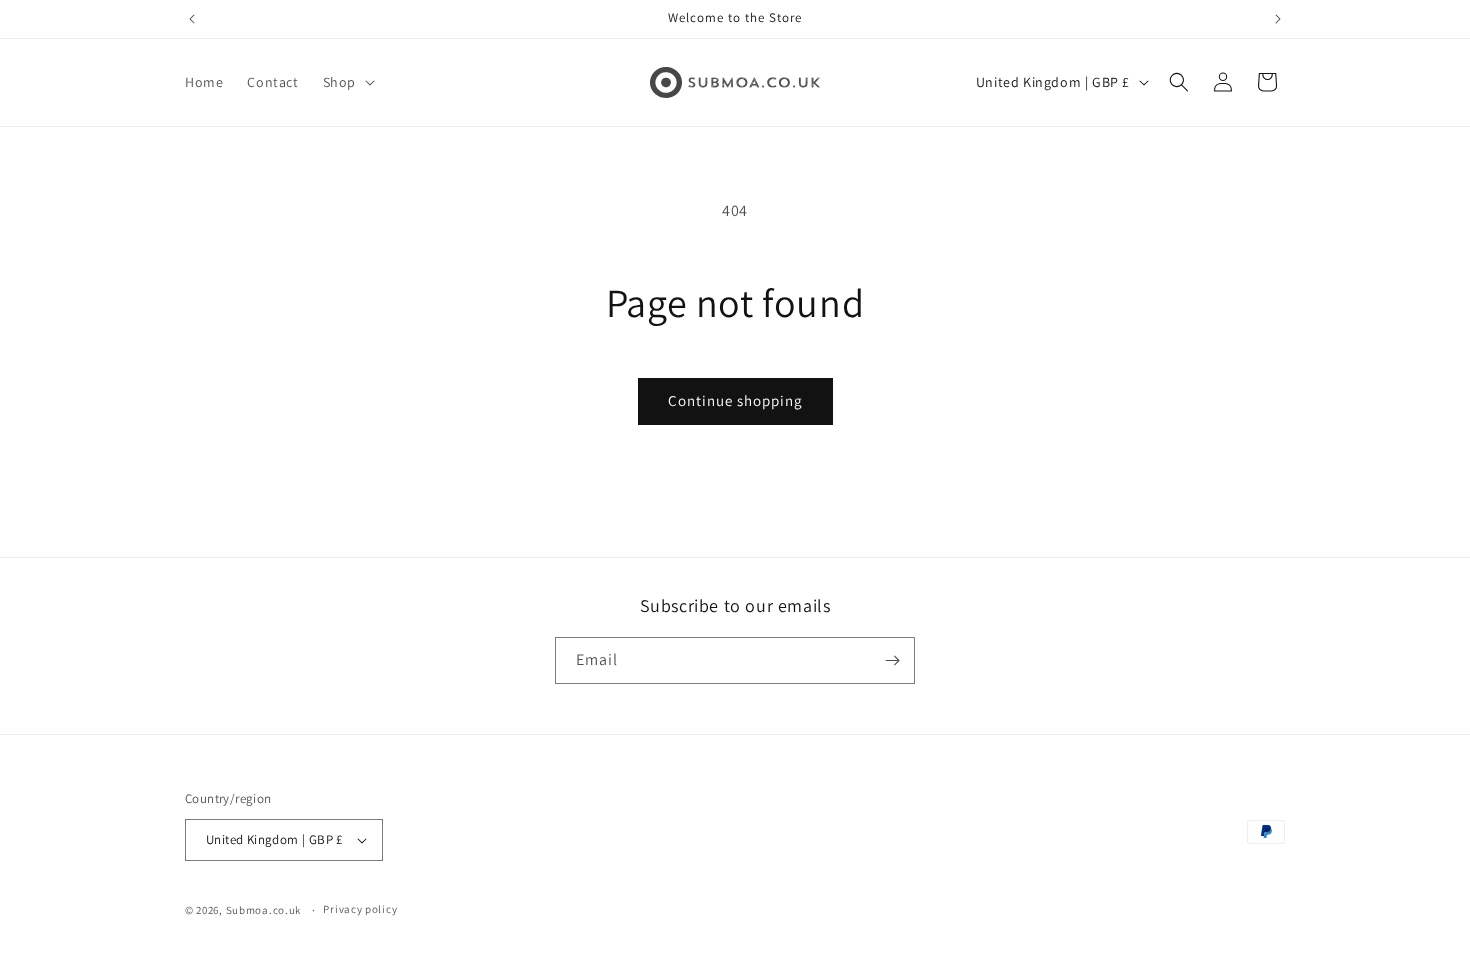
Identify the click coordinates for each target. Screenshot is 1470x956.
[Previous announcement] (192, 19)
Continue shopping (735, 400)
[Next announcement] (1278, 19)
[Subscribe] (892, 660)
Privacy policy (360, 909)
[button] (347, 82)
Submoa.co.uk (263, 910)
